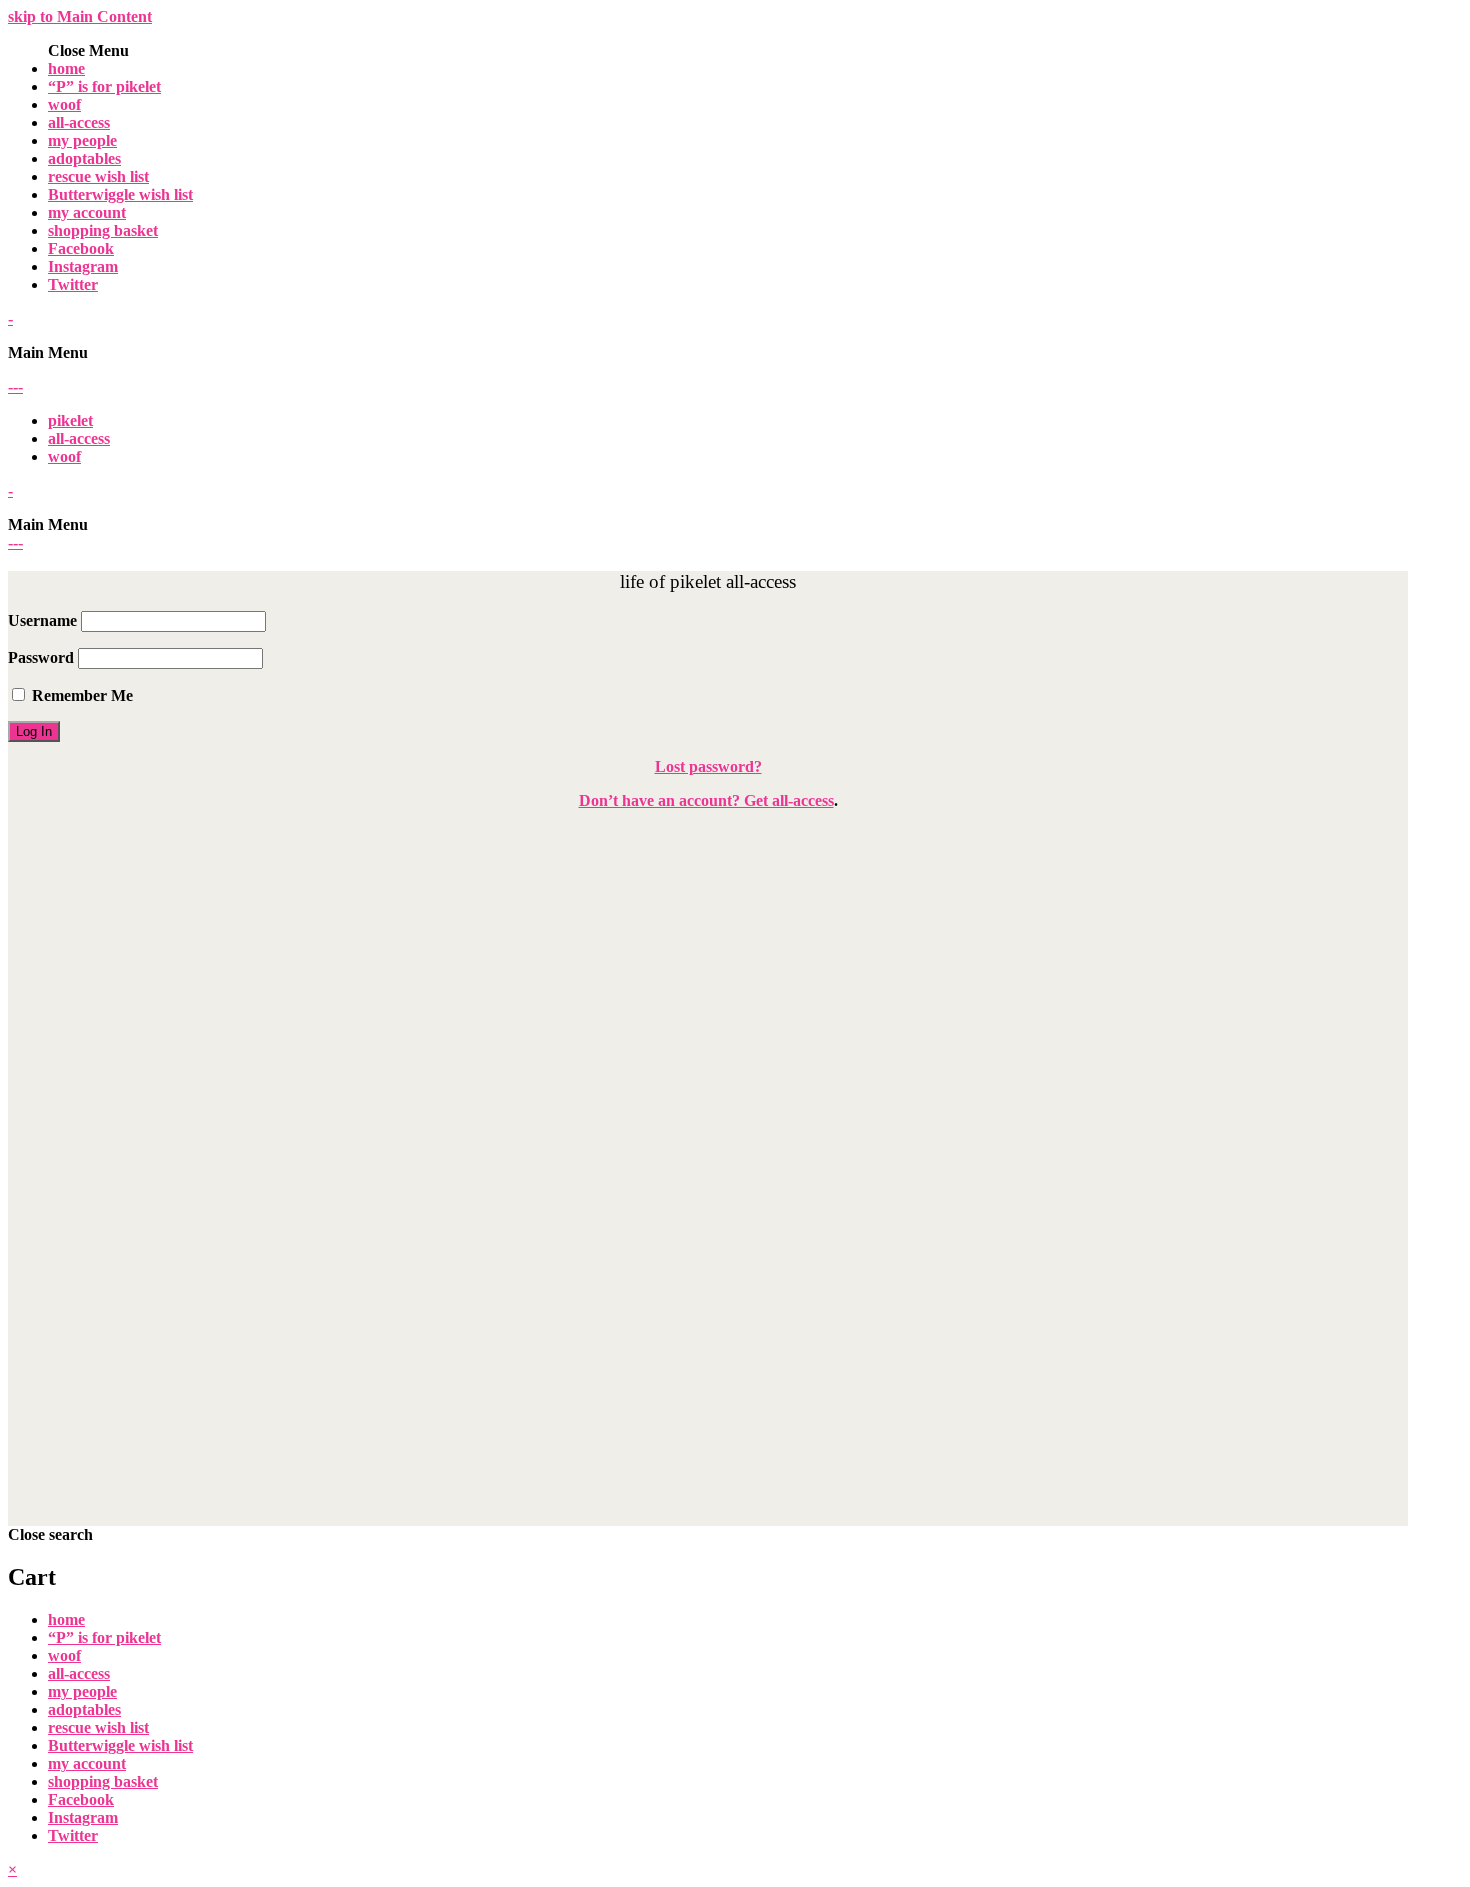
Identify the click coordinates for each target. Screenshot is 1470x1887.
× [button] (12, 1869)
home (66, 68)
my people (82, 140)
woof (64, 104)
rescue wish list (98, 176)
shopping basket (103, 230)
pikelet (70, 420)
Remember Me (80, 695)
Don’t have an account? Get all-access (706, 800)
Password (41, 657)
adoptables (84, 158)
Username (42, 620)
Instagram (83, 266)
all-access (79, 122)
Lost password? (708, 766)
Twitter (73, 284)
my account (87, 212)
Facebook (81, 248)
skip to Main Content (80, 16)
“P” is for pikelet (104, 86)
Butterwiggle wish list (120, 194)
